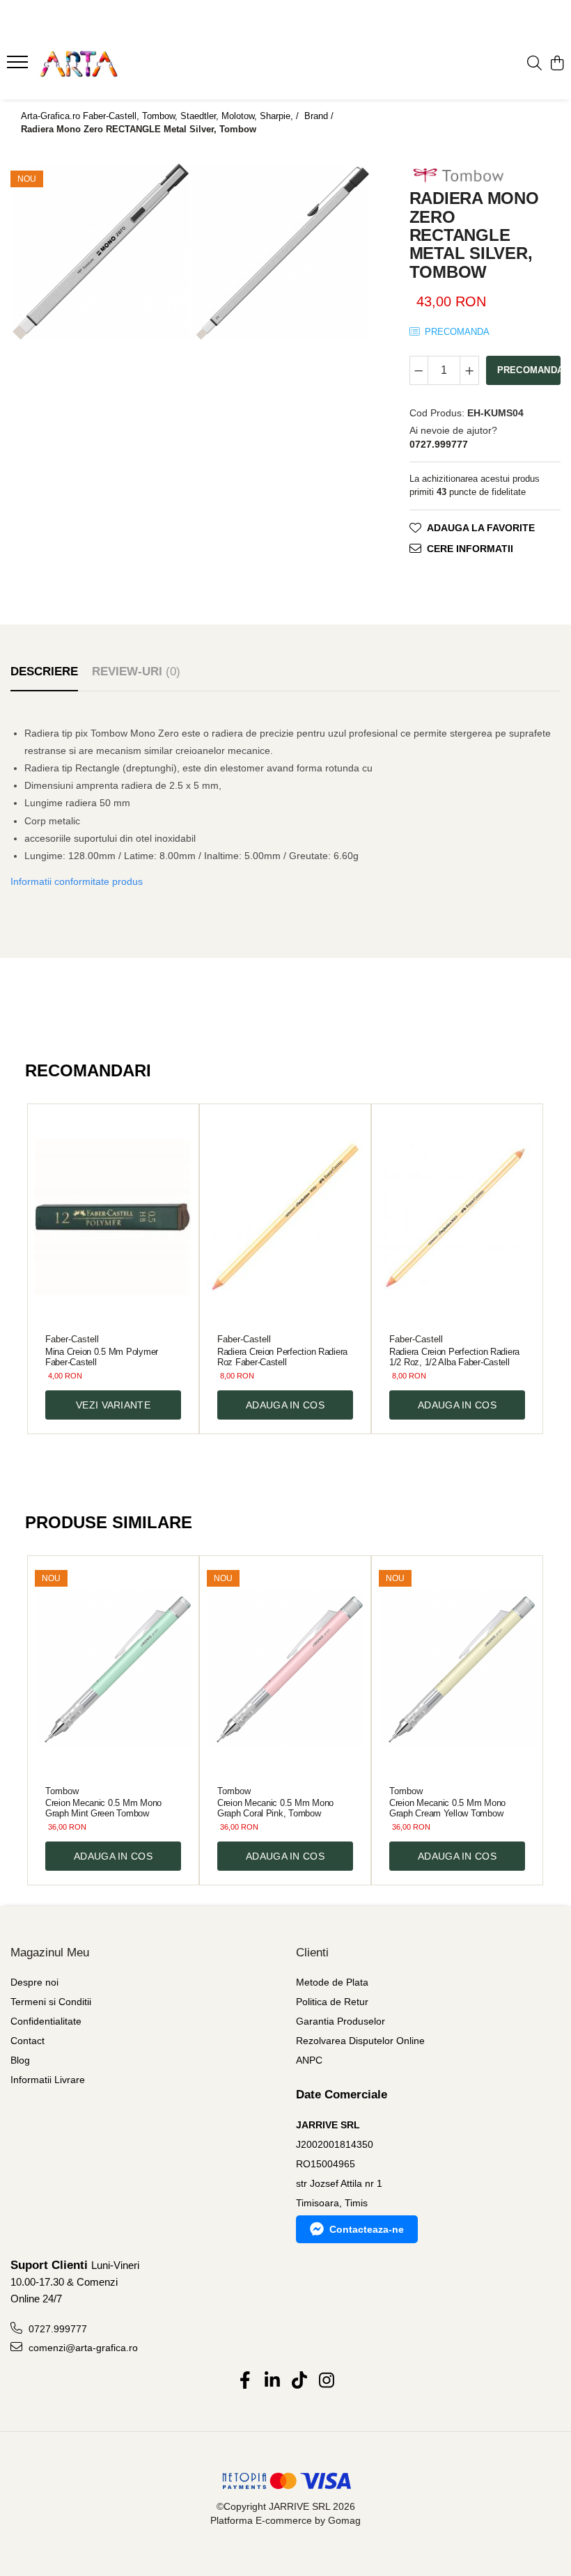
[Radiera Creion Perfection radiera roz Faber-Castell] (285, 1217)
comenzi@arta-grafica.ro (82, 2348)
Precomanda (529, 370)
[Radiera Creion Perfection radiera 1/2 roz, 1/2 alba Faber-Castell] (457, 1217)
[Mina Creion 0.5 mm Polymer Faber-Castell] (113, 1217)
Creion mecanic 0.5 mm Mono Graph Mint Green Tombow (103, 1808)
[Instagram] (326, 2381)
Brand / (320, 116)
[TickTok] (299, 2381)
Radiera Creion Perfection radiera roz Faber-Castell (282, 1357)
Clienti (312, 1953)
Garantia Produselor (341, 2021)
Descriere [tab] (44, 672)
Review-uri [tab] (136, 672)
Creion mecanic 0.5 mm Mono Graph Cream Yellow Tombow (447, 1808)
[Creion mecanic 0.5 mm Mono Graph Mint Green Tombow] (113, 1669)
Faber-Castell (72, 1339)
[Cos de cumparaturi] (557, 64)
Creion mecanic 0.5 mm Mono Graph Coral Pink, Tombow (275, 1808)
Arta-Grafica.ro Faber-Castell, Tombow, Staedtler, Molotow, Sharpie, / (161, 116)
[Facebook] (245, 2381)
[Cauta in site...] (534, 64)
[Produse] (19, 66)
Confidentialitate (46, 2021)
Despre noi (34, 1982)
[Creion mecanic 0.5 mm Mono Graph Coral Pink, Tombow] (285, 1669)
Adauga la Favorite (481, 528)
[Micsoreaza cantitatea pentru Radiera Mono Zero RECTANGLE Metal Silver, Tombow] (419, 370)
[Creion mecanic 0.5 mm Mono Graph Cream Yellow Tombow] (457, 1669)
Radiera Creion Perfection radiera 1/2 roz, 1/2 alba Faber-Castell (454, 1357)
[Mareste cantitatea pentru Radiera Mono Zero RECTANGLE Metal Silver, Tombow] (469, 370)
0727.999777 (56, 2329)
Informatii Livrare (48, 2080)
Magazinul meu (50, 1953)
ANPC (309, 2060)
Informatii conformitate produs (77, 881)
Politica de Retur (332, 2002)
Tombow (62, 1791)
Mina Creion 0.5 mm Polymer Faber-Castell (102, 1357)
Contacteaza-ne (367, 2229)
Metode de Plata (332, 1982)
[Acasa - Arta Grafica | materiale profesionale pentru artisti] (95, 64)
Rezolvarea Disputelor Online (360, 2041)
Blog (20, 2060)
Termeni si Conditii (51, 2002)
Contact (28, 2041)
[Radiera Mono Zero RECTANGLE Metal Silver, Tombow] (100, 252)
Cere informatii (470, 549)
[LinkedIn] (272, 2381)
